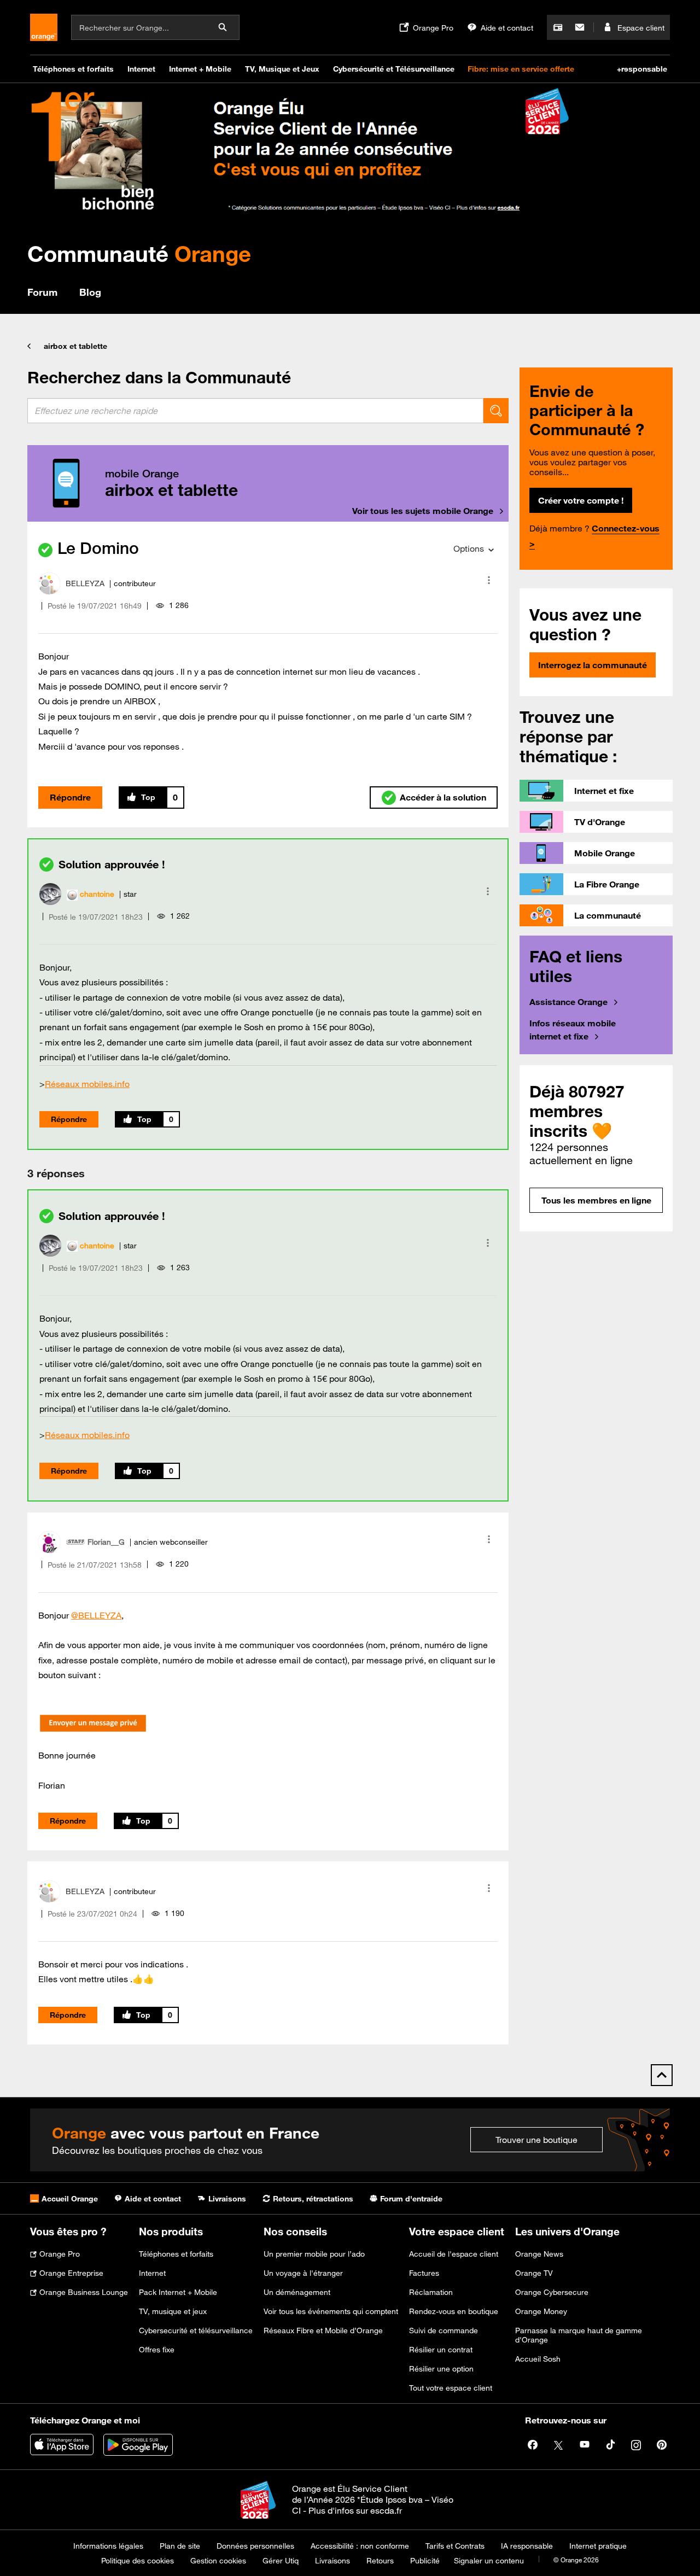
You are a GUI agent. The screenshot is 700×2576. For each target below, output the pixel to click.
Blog (90, 292)
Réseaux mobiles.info (87, 1084)
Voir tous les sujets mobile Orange (423, 511)
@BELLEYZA (96, 1615)
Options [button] (469, 548)
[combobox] (255, 411)
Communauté (139, 253)
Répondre (70, 797)
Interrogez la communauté (593, 665)
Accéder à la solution (443, 797)
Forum (42, 292)
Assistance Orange (568, 1002)
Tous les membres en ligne (596, 1200)
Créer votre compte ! (581, 500)
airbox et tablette (75, 346)
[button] (489, 580)
